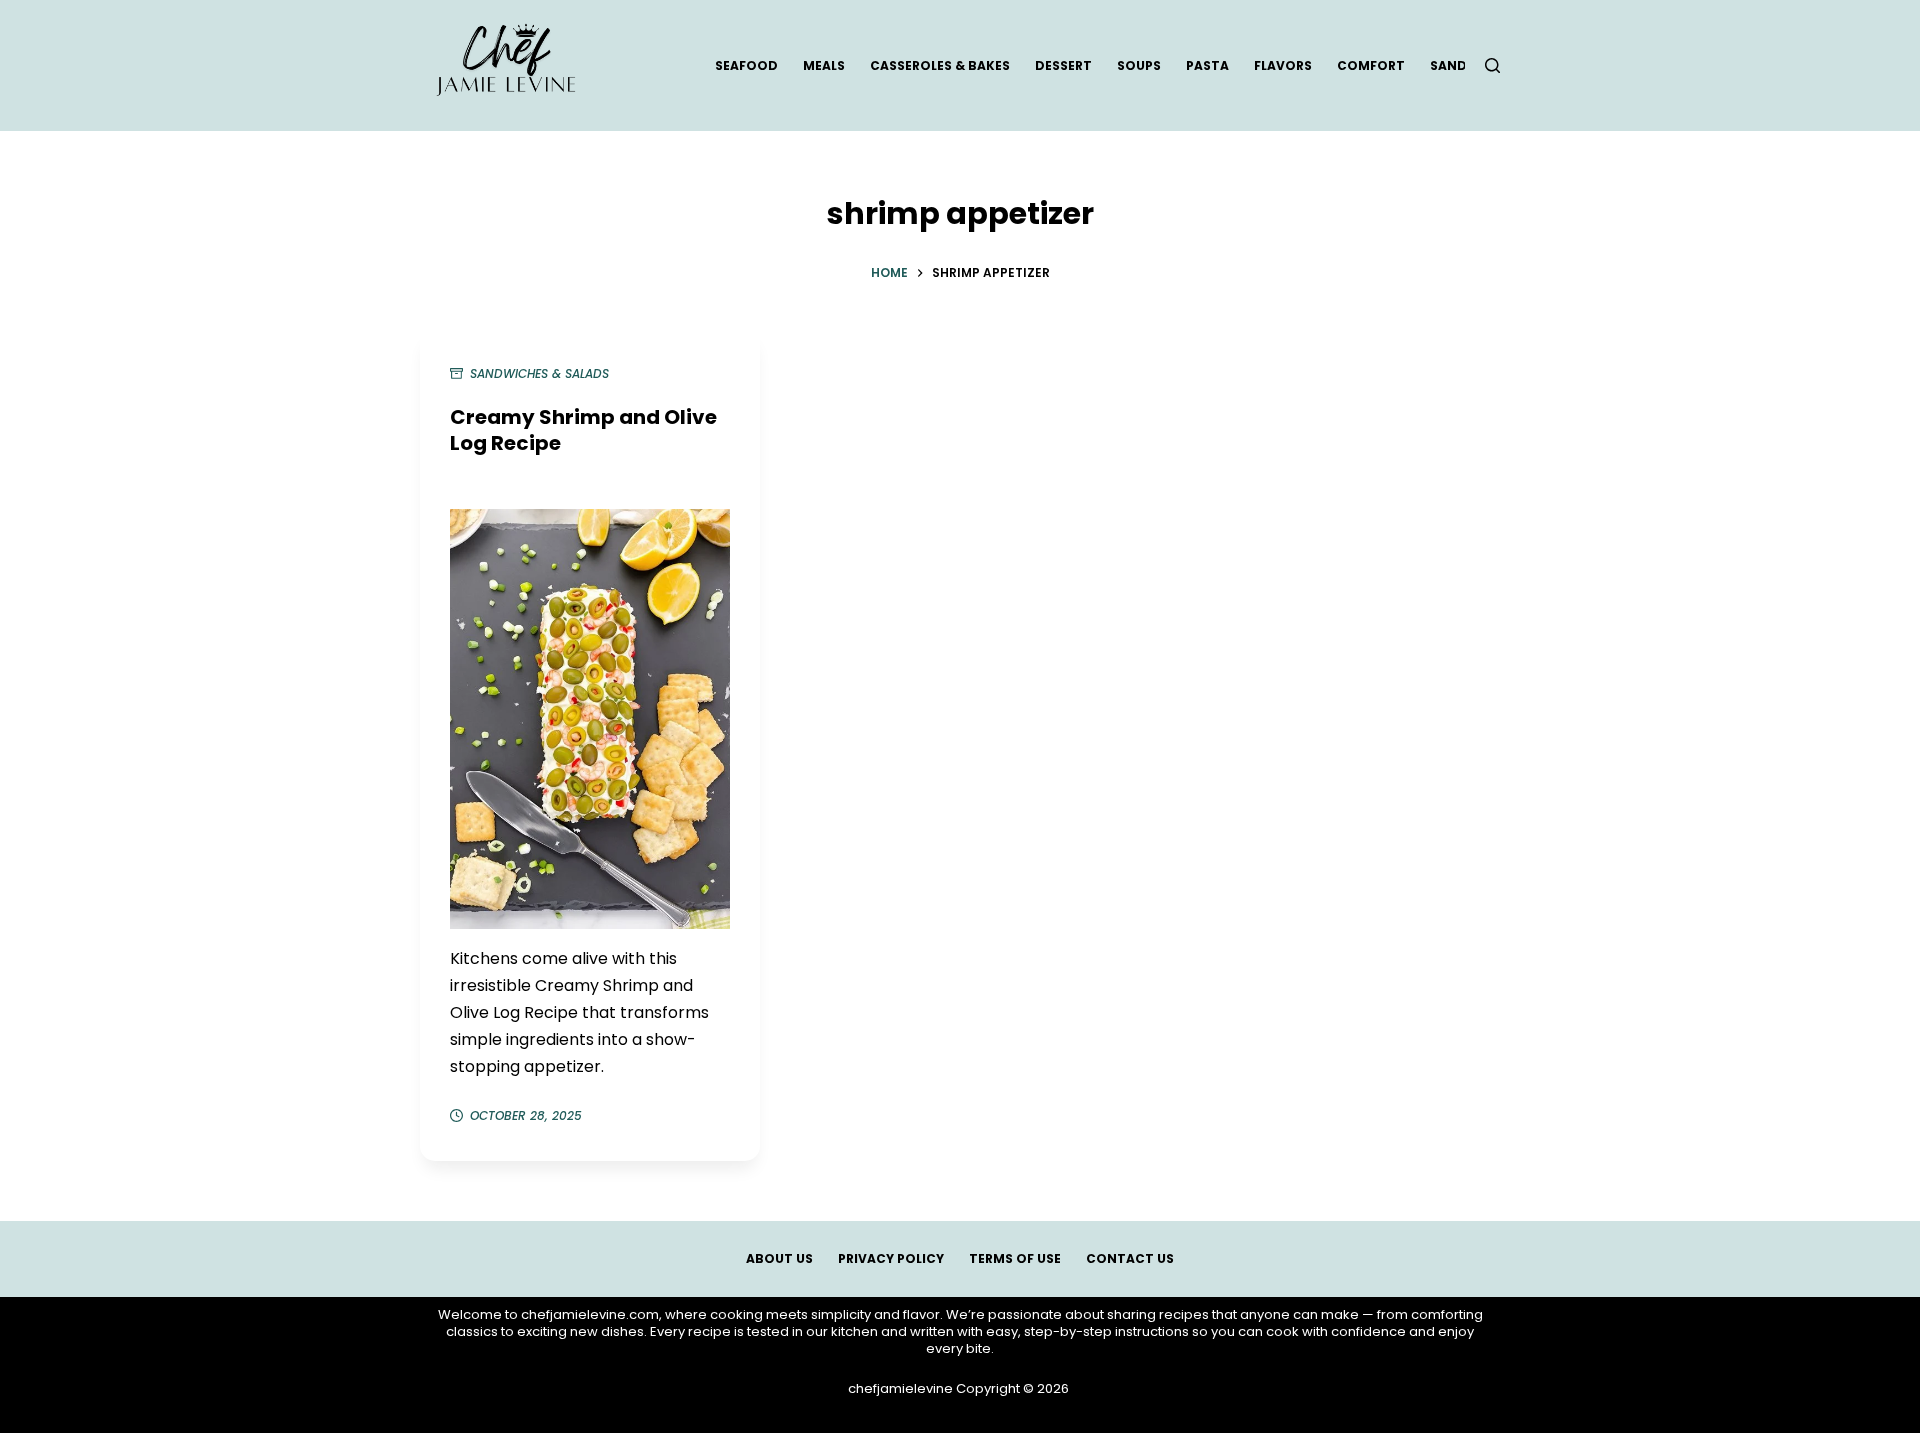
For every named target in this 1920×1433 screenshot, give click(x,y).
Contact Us (1130, 1259)
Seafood (746, 65)
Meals (824, 65)
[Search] (1492, 65)
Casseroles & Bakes (940, 65)
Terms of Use (1015, 1259)
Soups (1139, 65)
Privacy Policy (891, 1259)
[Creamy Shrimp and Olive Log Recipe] (590, 719)
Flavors (1283, 65)
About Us (779, 1259)
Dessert (1063, 65)
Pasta (1207, 65)
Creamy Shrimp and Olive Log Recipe (583, 430)
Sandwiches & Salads (539, 373)
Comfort (1371, 65)
